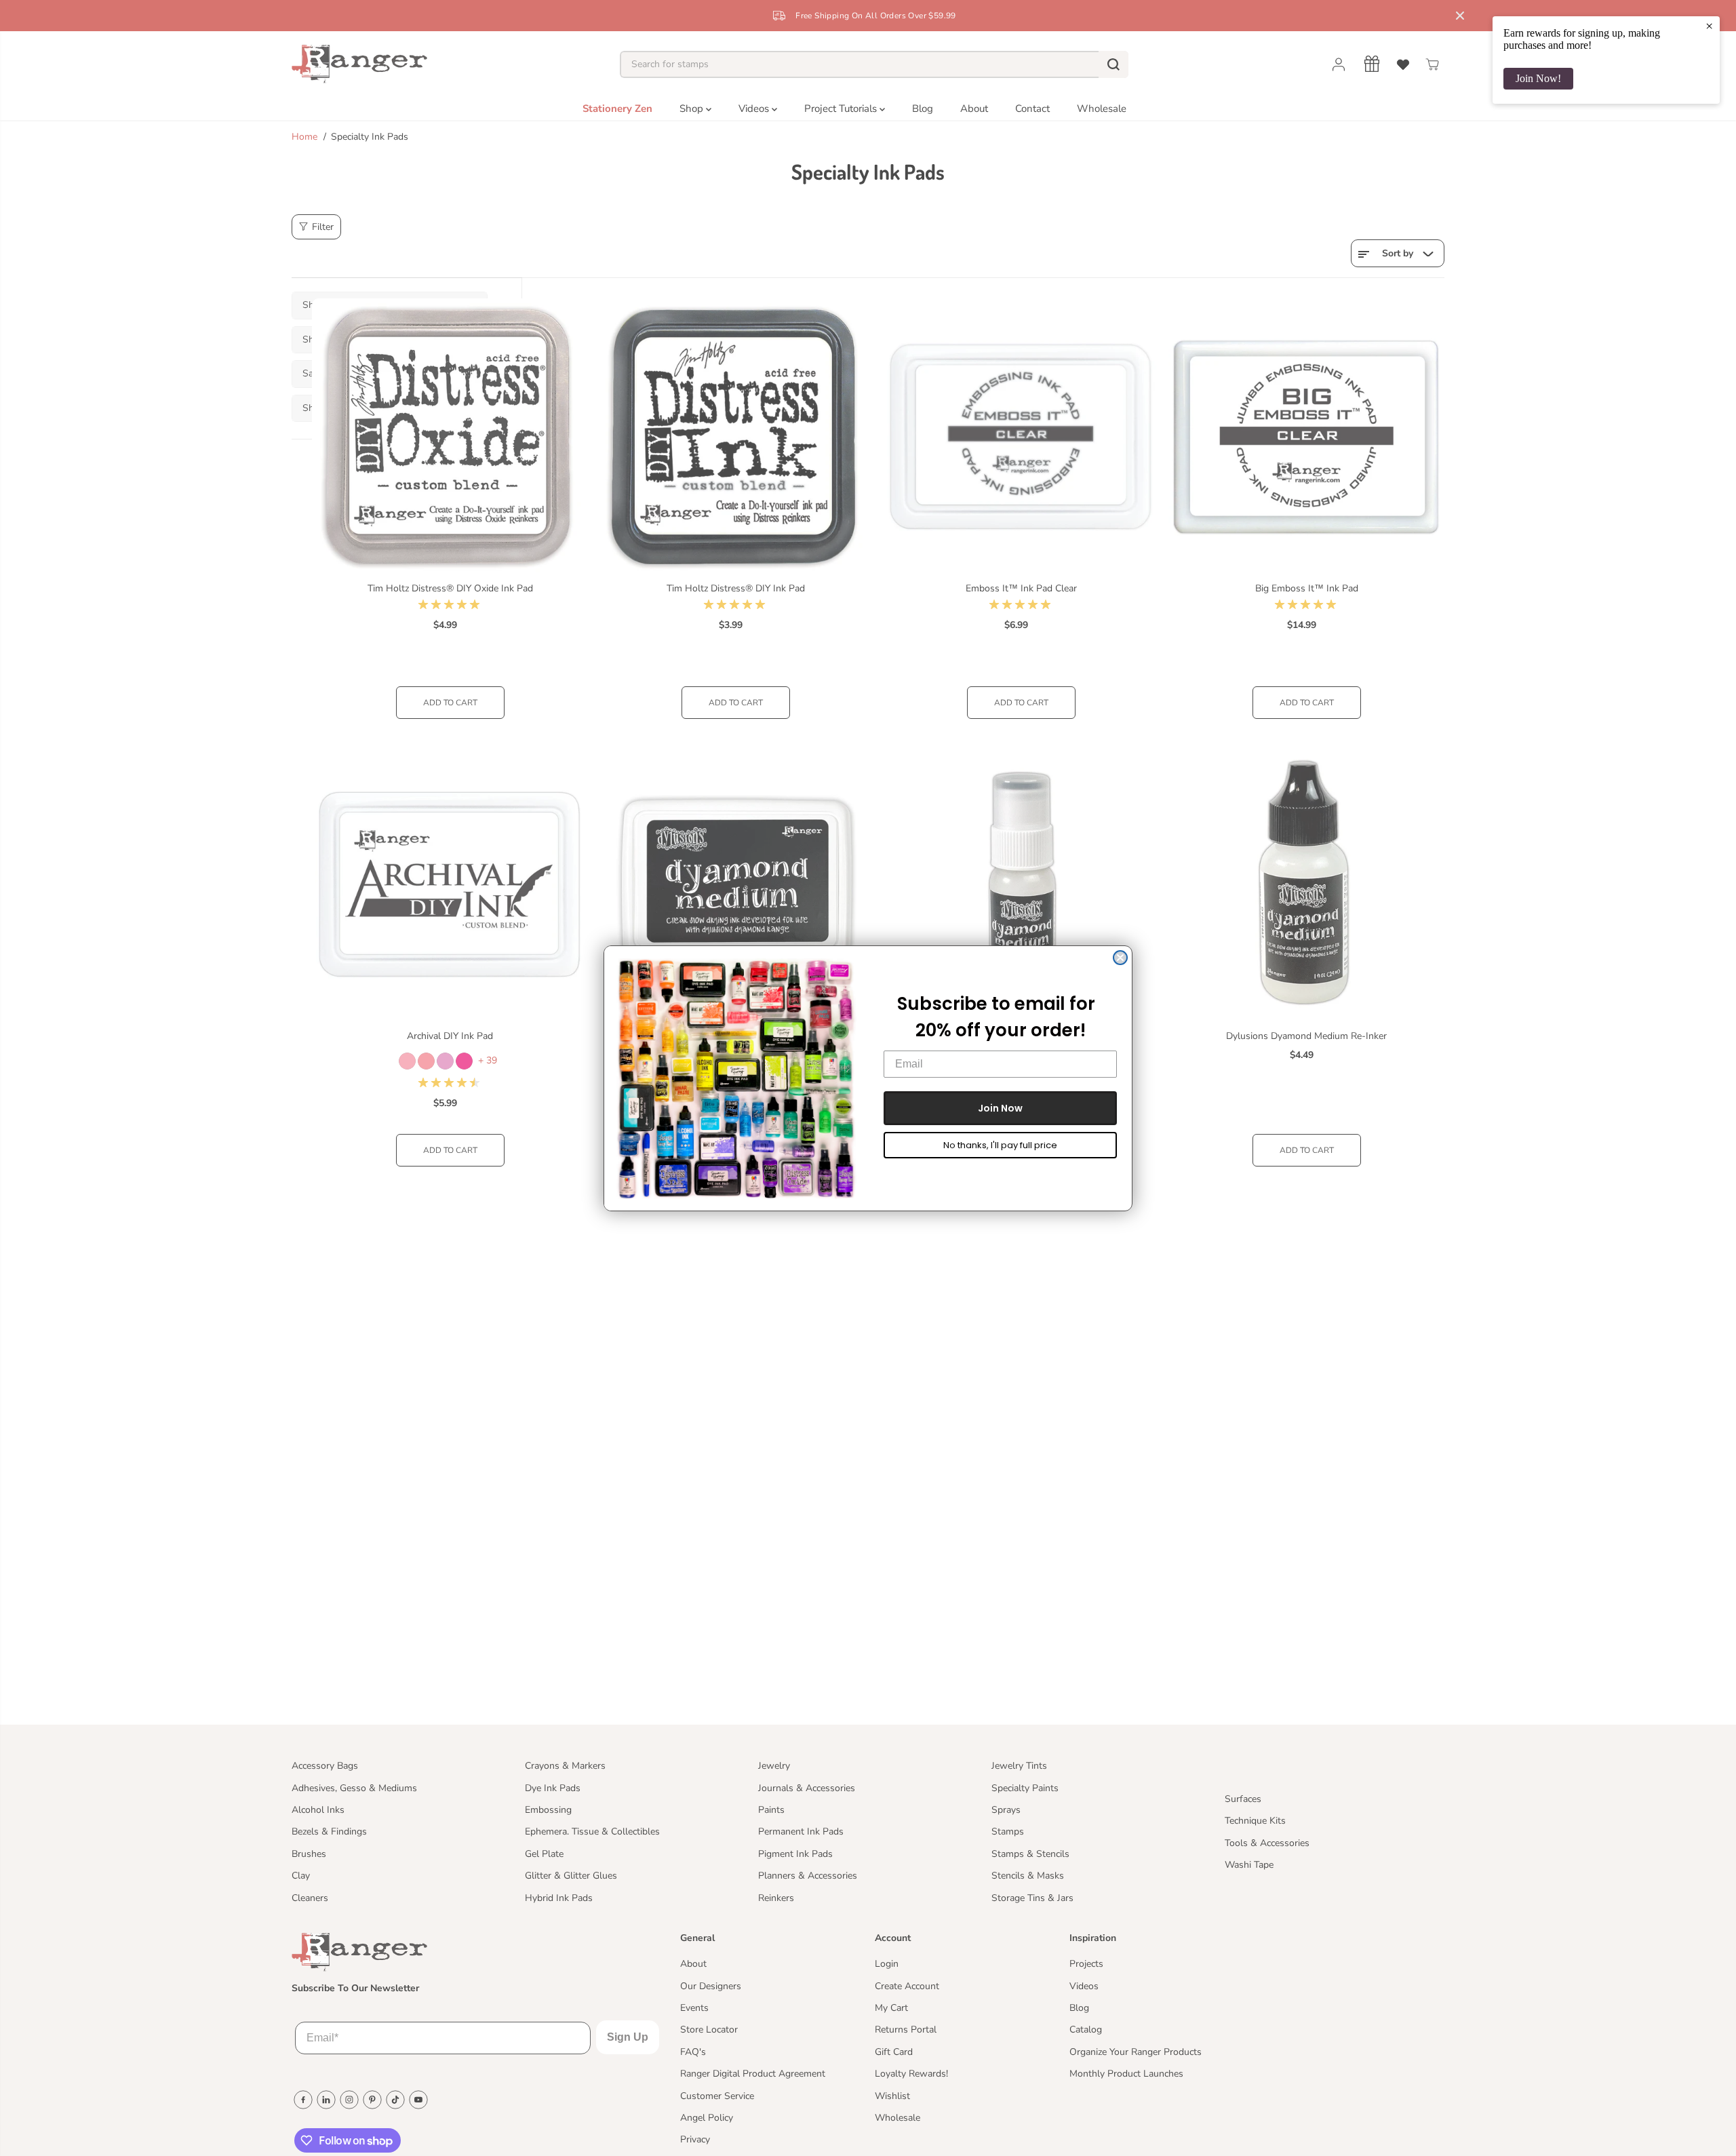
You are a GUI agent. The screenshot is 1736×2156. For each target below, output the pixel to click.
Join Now (1000, 1108)
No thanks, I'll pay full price (1000, 1145)
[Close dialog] (1120, 958)
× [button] (1709, 26)
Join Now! (1538, 78)
